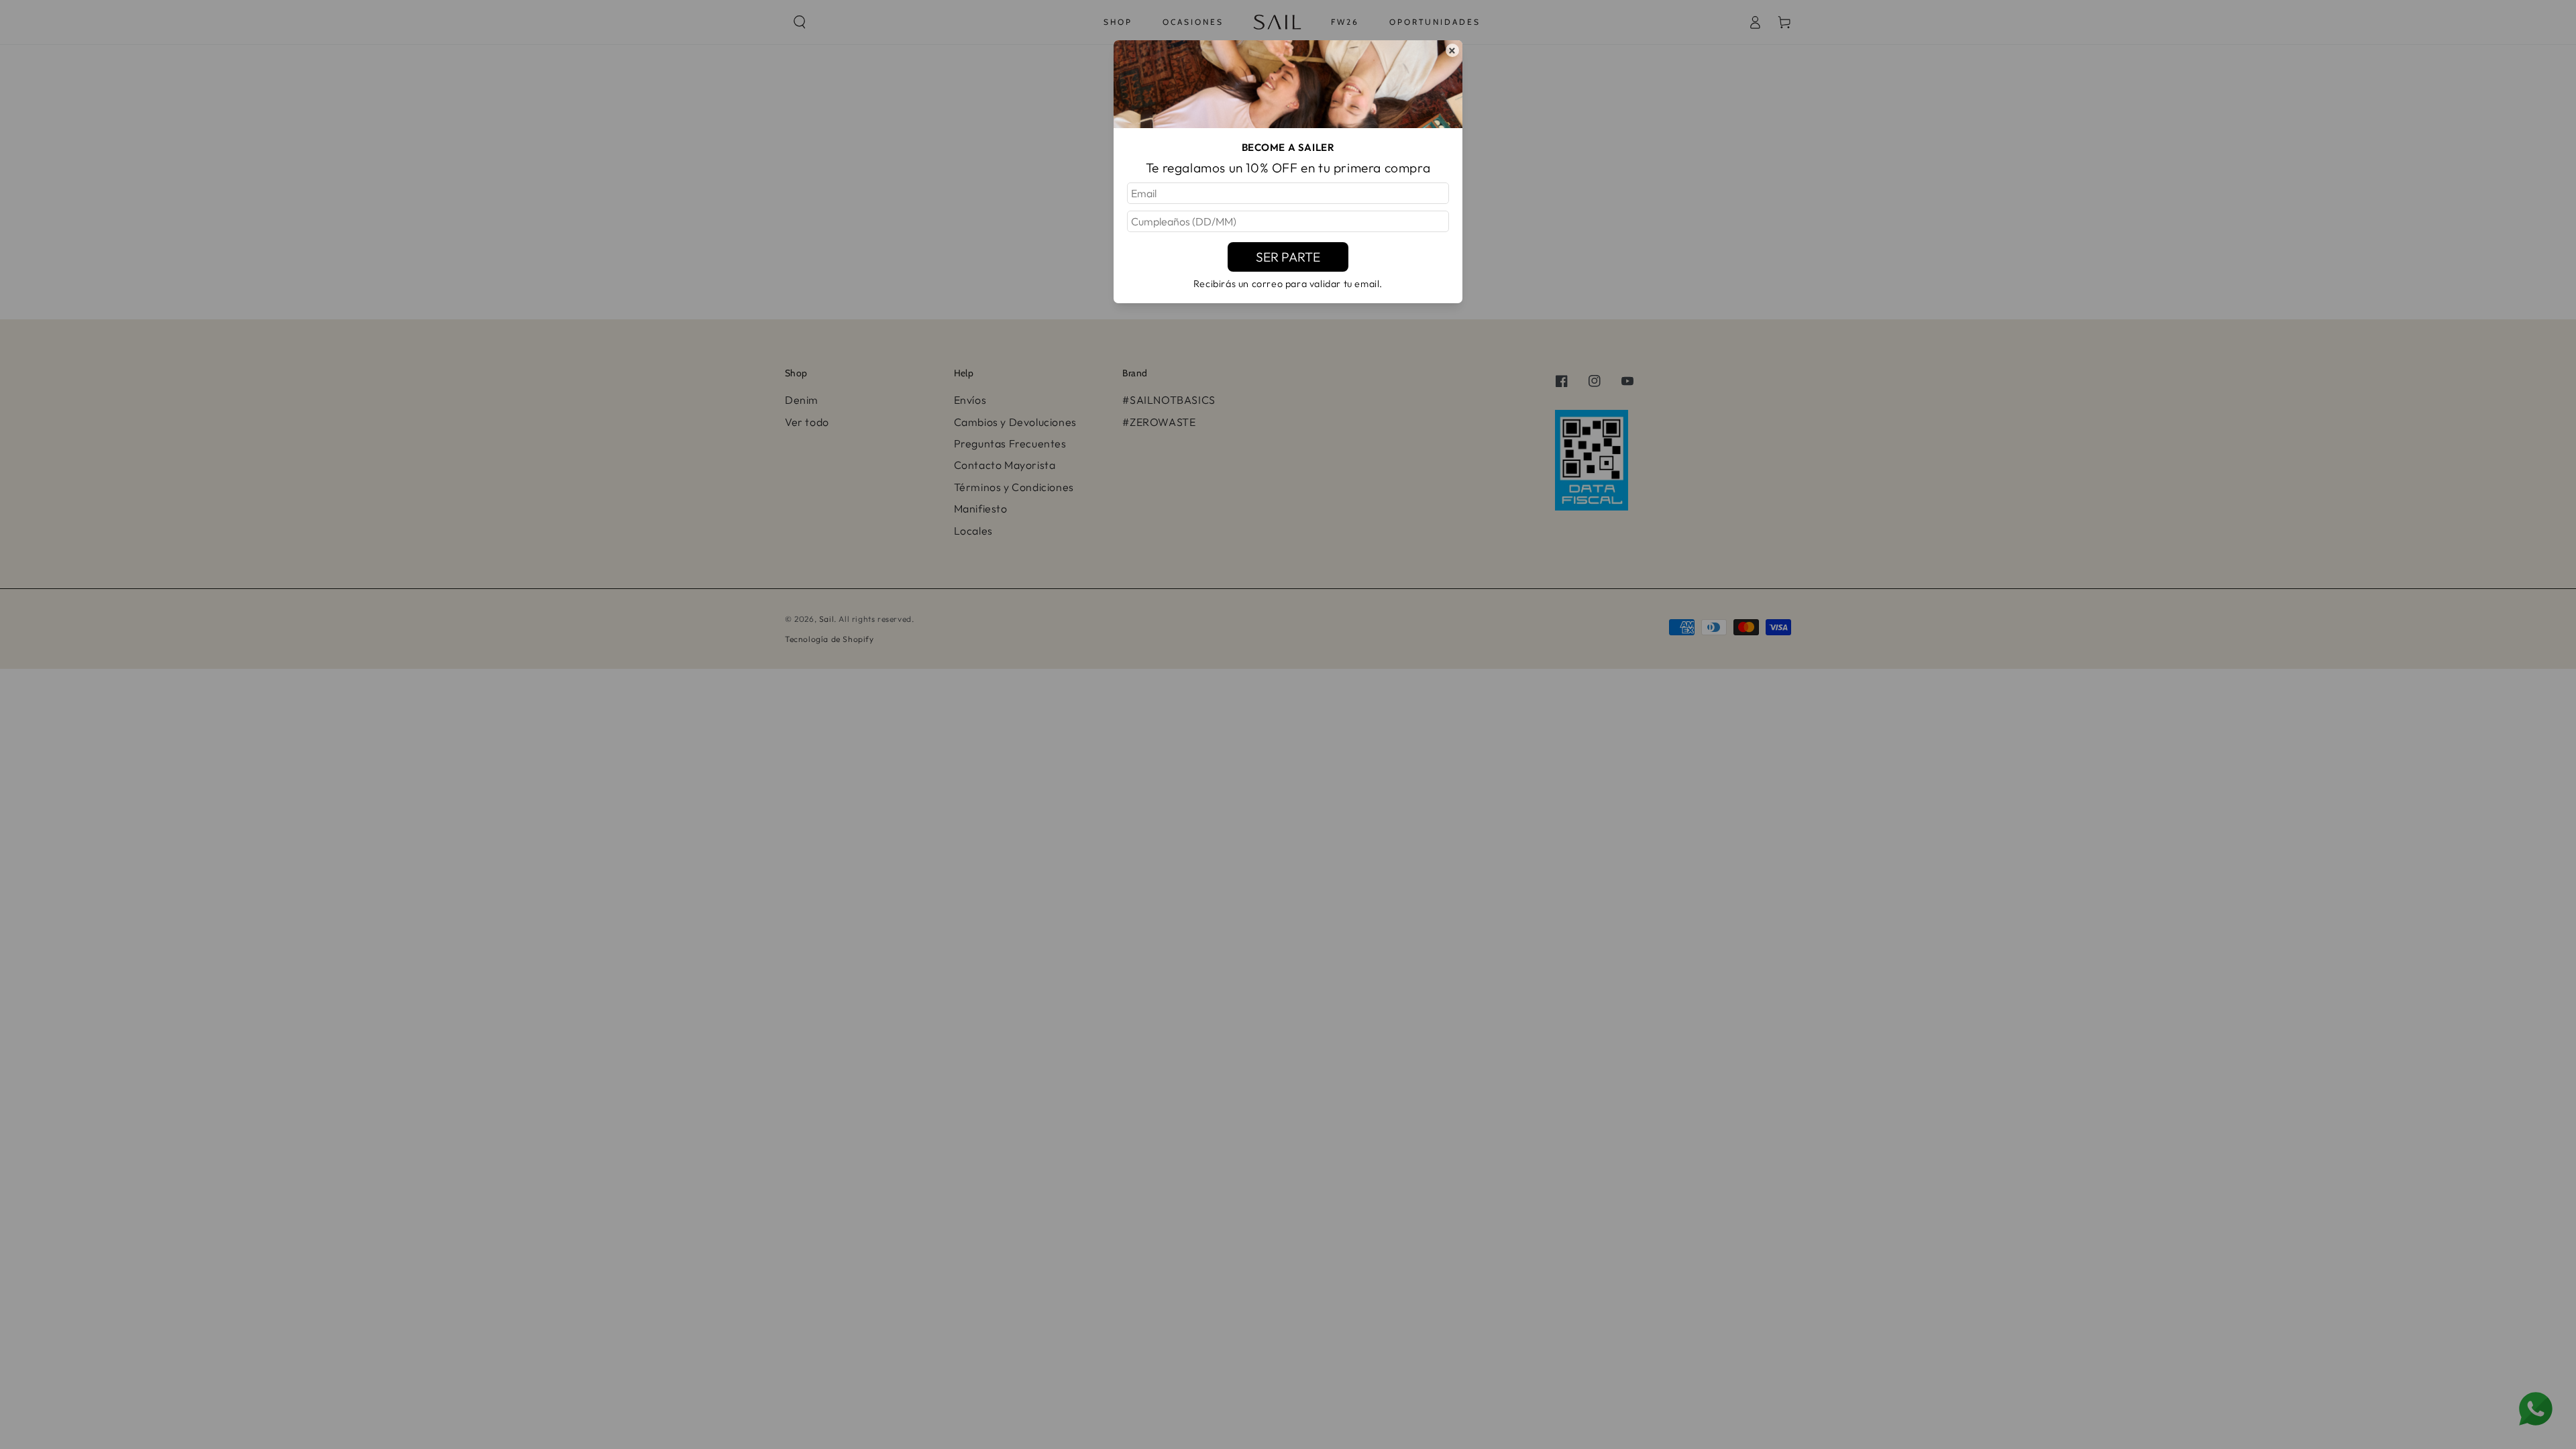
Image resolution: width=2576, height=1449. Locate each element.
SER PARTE (1288, 257)
